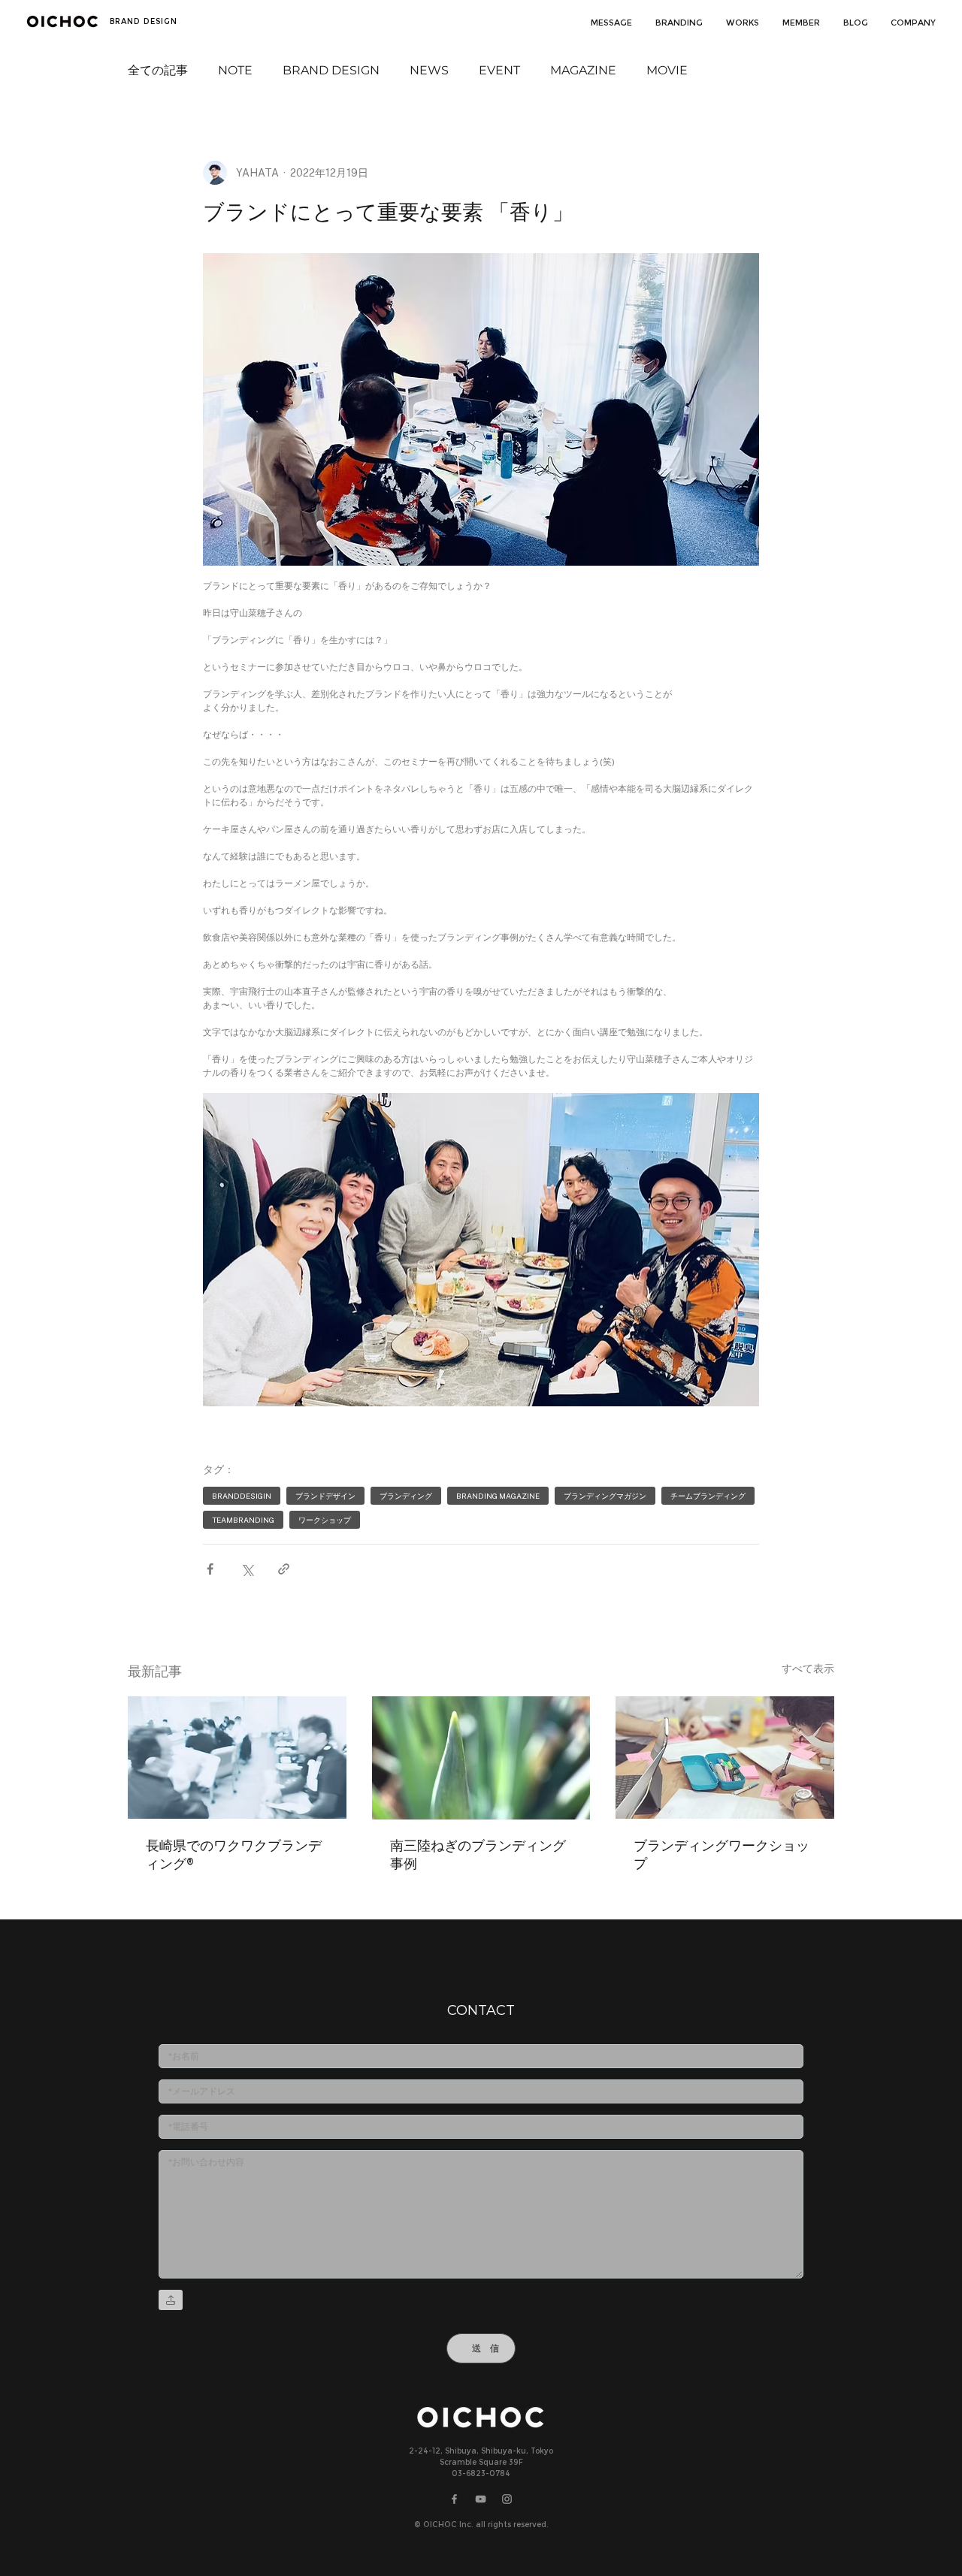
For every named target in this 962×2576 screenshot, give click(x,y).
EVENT (499, 70)
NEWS (429, 70)
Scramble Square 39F (481, 2462)
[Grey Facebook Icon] (454, 2499)
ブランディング (406, 1496)
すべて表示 (808, 1669)
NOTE (235, 70)
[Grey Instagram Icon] (507, 2499)
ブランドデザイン (325, 1496)
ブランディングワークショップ (721, 1854)
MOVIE (667, 70)
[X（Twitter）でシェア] (247, 1569)
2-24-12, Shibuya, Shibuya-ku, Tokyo (481, 2451)
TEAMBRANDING (243, 1520)
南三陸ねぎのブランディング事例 (478, 1854)
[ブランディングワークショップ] (725, 1758)
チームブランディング (708, 1496)
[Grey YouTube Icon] (481, 2499)
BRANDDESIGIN (242, 1496)
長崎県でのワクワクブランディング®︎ (234, 1854)
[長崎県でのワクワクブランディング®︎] (237, 1758)
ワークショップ (325, 1520)
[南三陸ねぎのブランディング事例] (481, 1758)
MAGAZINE (583, 70)
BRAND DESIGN (331, 70)
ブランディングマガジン (605, 1496)
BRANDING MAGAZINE (498, 1496)
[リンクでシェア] (284, 1569)
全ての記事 (158, 70)
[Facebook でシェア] (210, 1569)
